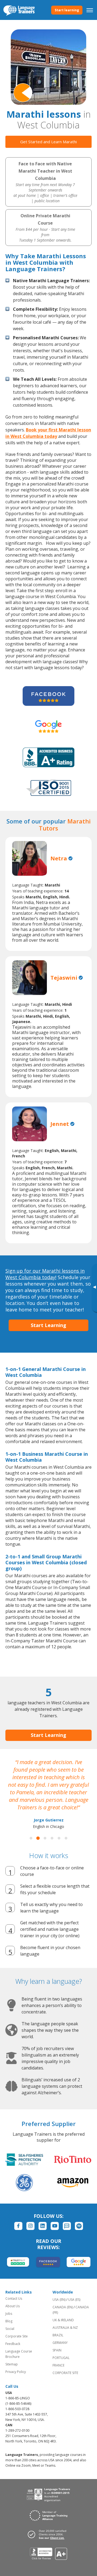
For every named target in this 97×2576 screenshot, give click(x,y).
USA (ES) (74, 2300)
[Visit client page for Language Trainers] (48, 2534)
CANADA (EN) (63, 2307)
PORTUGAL (61, 2358)
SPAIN (57, 2350)
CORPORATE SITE (65, 2373)
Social (10, 2329)
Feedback (13, 2344)
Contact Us (14, 2298)
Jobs (9, 2314)
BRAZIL (58, 2335)
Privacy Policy (16, 2372)
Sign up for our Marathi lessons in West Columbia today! (45, 1274)
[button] (31, 1838)
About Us (13, 2306)
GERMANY (60, 2343)
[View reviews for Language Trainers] (49, 2554)
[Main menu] (90, 10)
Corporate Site (17, 2336)
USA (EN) (59, 2300)
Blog (9, 2321)
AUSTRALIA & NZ (65, 2328)
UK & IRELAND (63, 2320)
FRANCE (58, 2365)
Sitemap (12, 2364)
